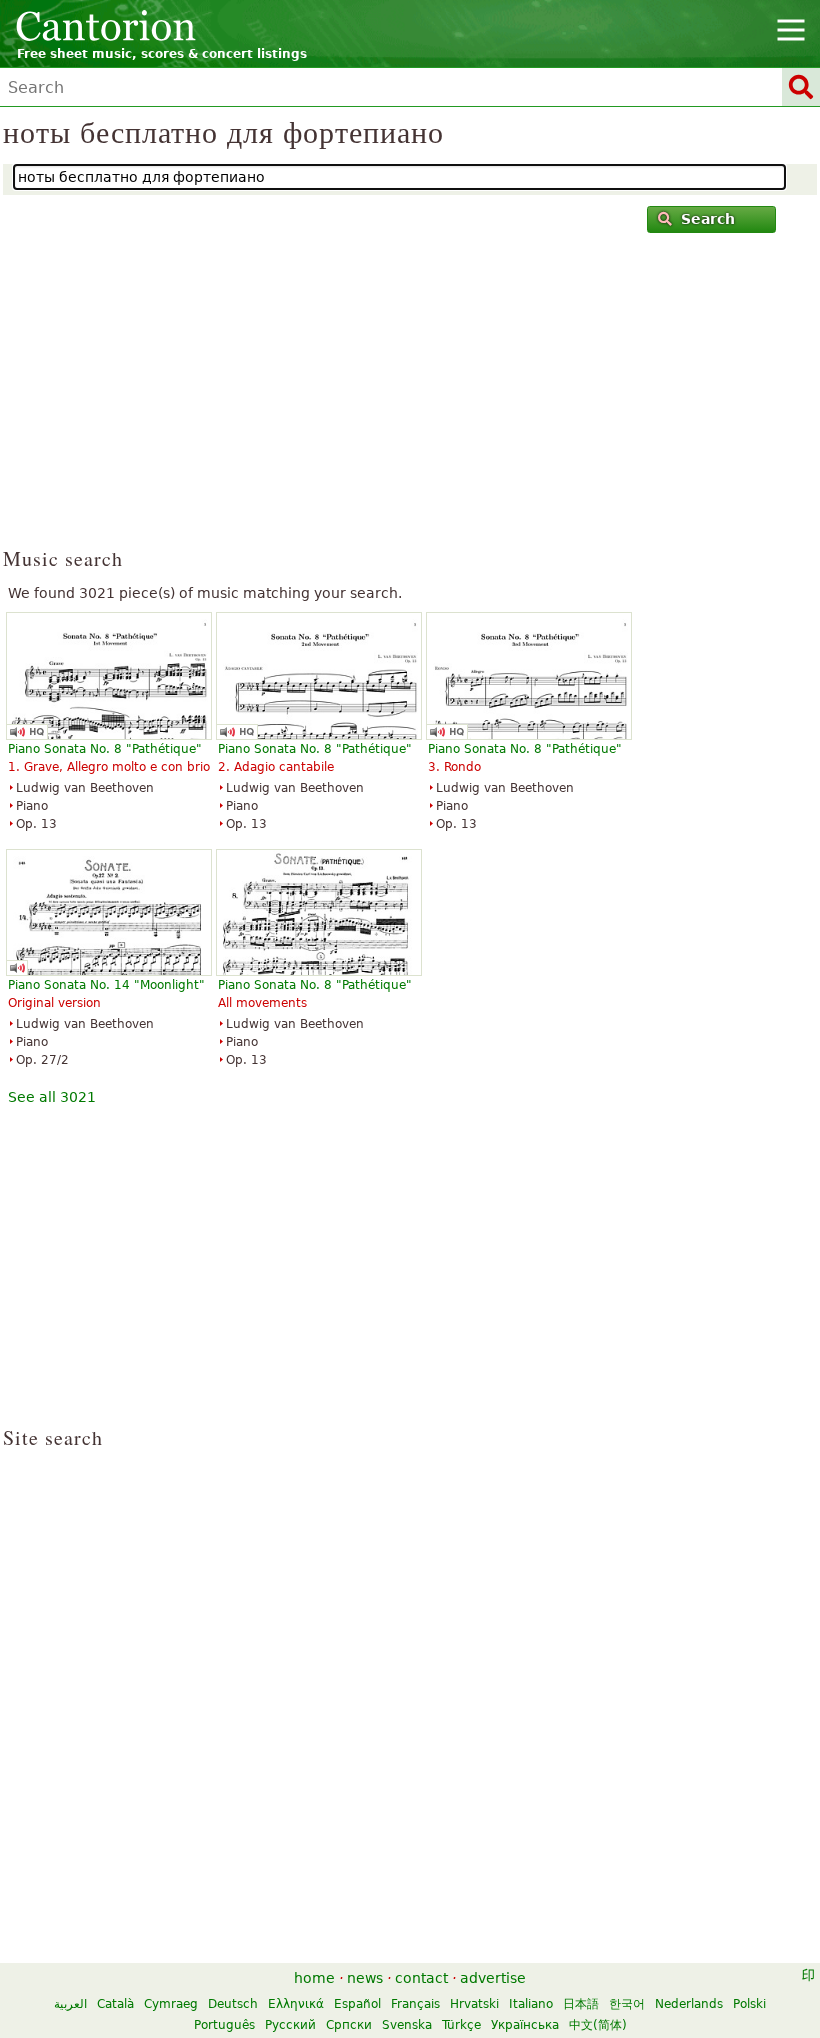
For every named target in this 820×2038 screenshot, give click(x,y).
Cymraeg (171, 2004)
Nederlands (689, 2004)
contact (421, 1978)
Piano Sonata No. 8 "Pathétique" (105, 749)
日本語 (581, 2004)
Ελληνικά (296, 2004)
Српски (349, 2025)
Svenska (407, 2025)
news (365, 1978)
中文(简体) (598, 2025)
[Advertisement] (410, 399)
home (314, 1978)
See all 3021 (52, 1097)
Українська (525, 2025)
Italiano (531, 2004)
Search (708, 219)
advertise (493, 1978)
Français (415, 2004)
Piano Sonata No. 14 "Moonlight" (106, 985)
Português (224, 2025)
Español (357, 2004)
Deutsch (233, 2004)
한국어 (627, 2004)
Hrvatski (474, 2004)
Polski (749, 2004)
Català (115, 2004)
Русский (290, 2025)
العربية (70, 2004)
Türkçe (461, 2025)
